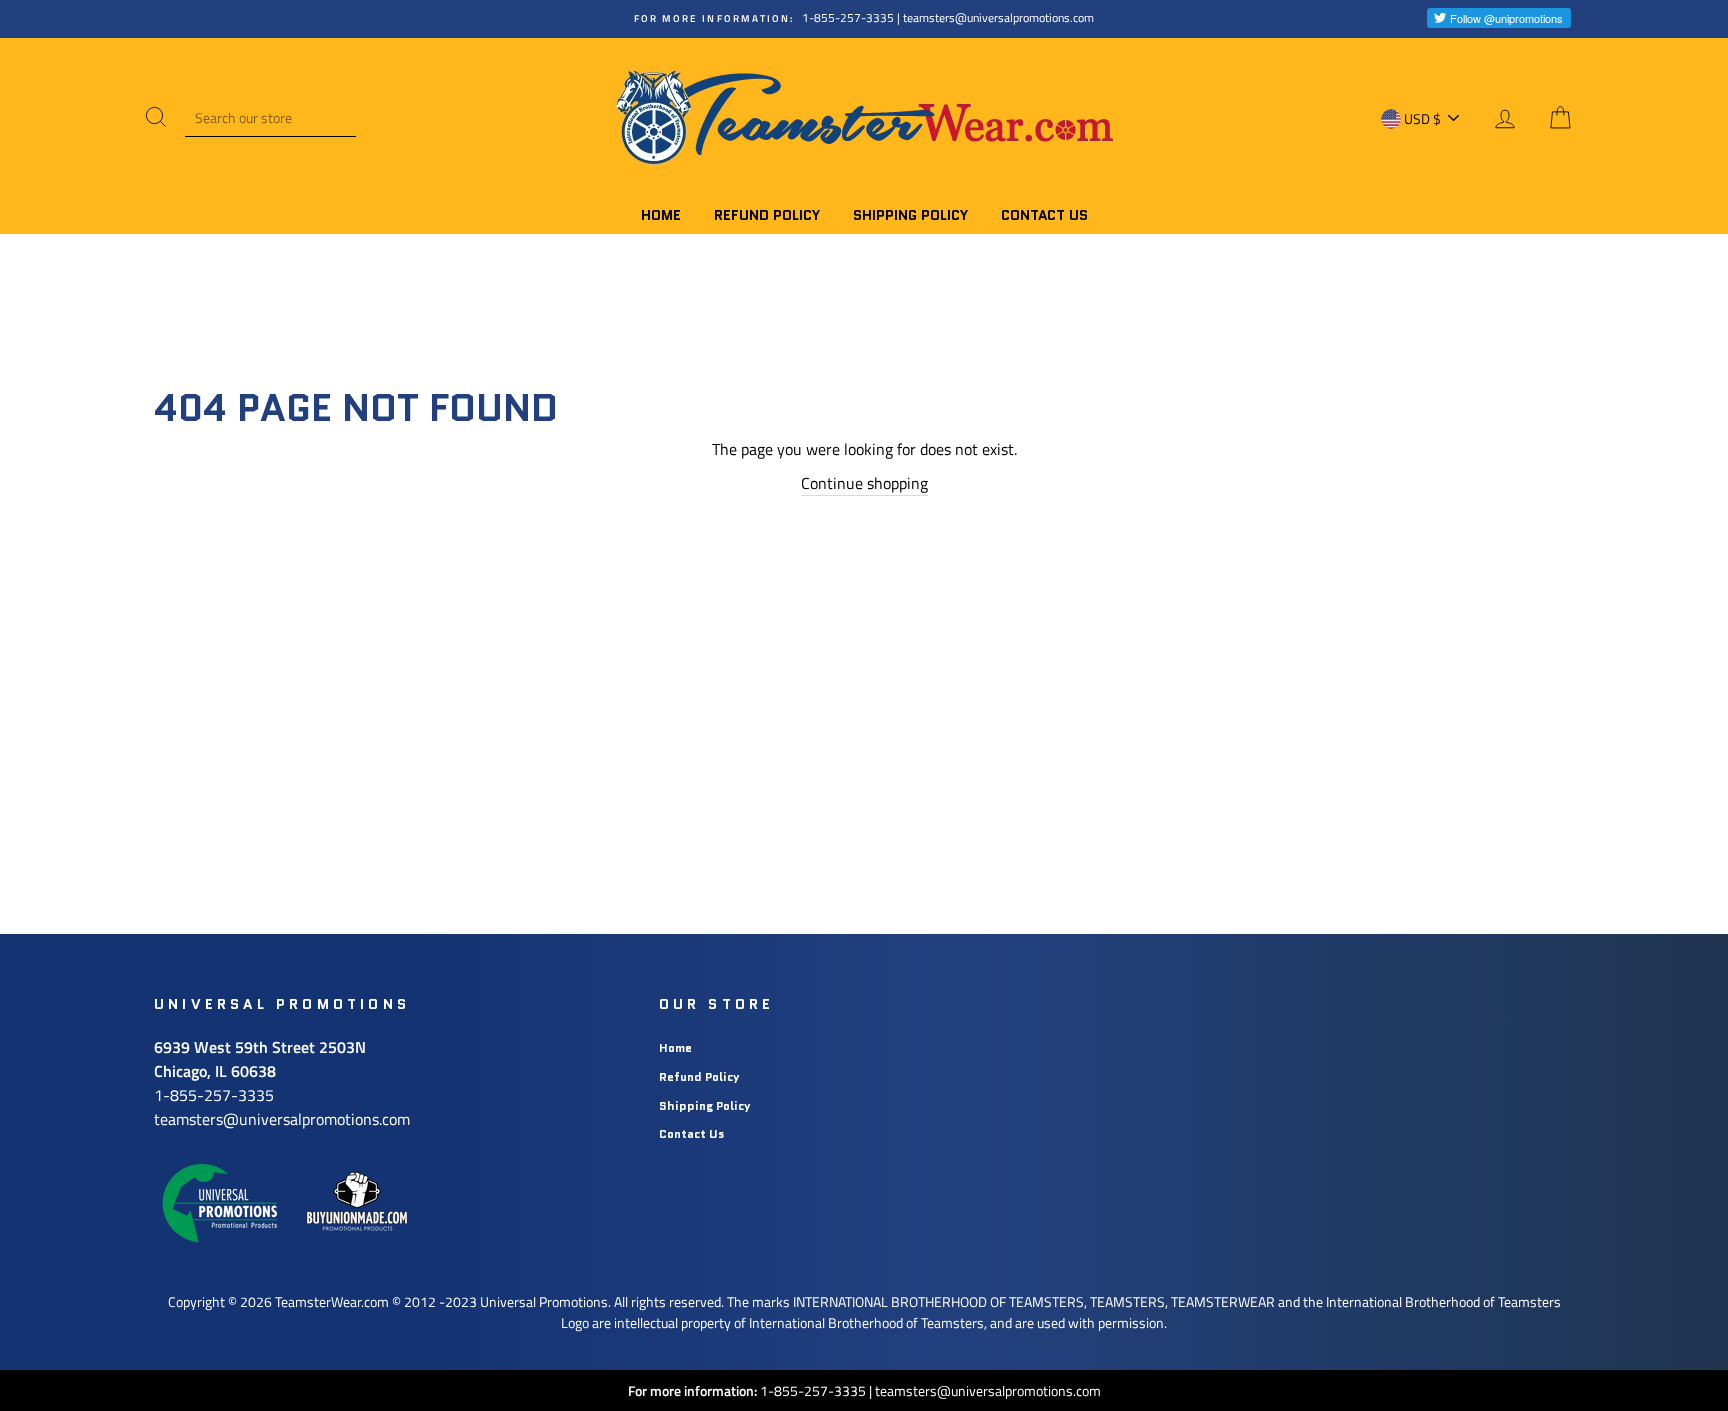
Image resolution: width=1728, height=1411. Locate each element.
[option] (864, 19)
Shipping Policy (910, 215)
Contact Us (1044, 215)
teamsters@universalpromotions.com (988, 1390)
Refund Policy (767, 215)
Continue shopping (864, 483)
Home (661, 215)
